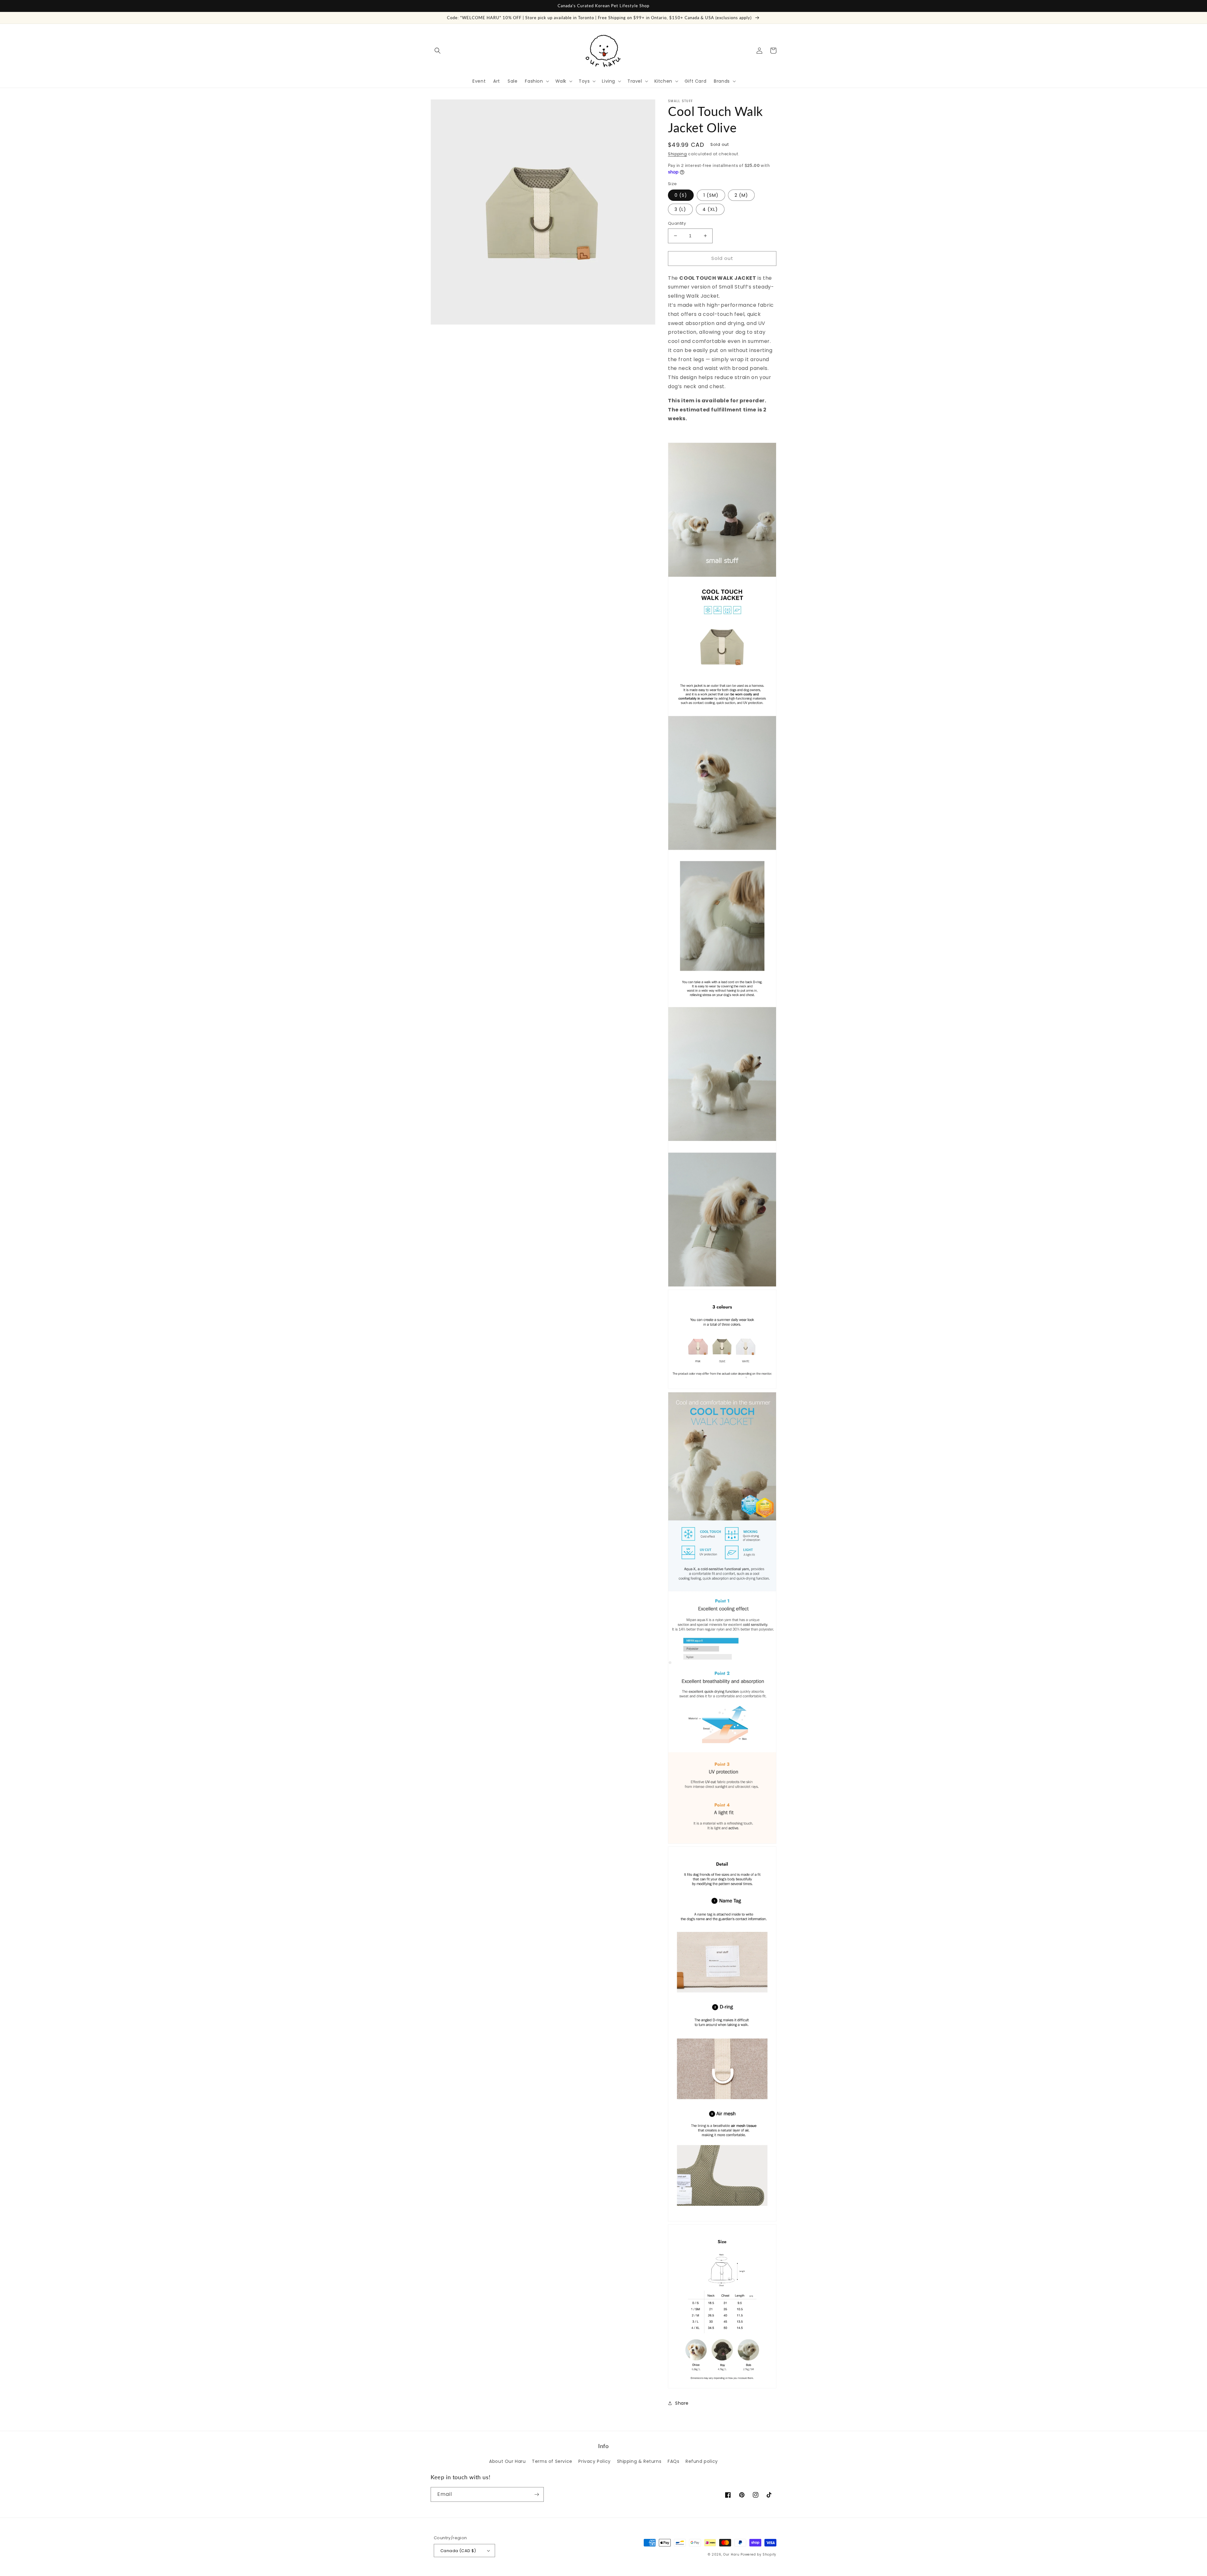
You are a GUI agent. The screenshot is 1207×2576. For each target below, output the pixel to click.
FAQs (673, 2461)
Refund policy (702, 2461)
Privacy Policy (594, 2461)
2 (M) (741, 195)
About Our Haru (507, 2461)
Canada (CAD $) (458, 2551)
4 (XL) (710, 209)
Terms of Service (552, 2461)
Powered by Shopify (758, 2554)
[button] (438, 51)
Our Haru (731, 2554)
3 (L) (680, 209)
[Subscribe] (537, 2494)
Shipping (678, 154)
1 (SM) (711, 195)
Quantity (677, 223)
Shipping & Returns (639, 2461)
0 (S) (681, 195)
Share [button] (682, 2403)
